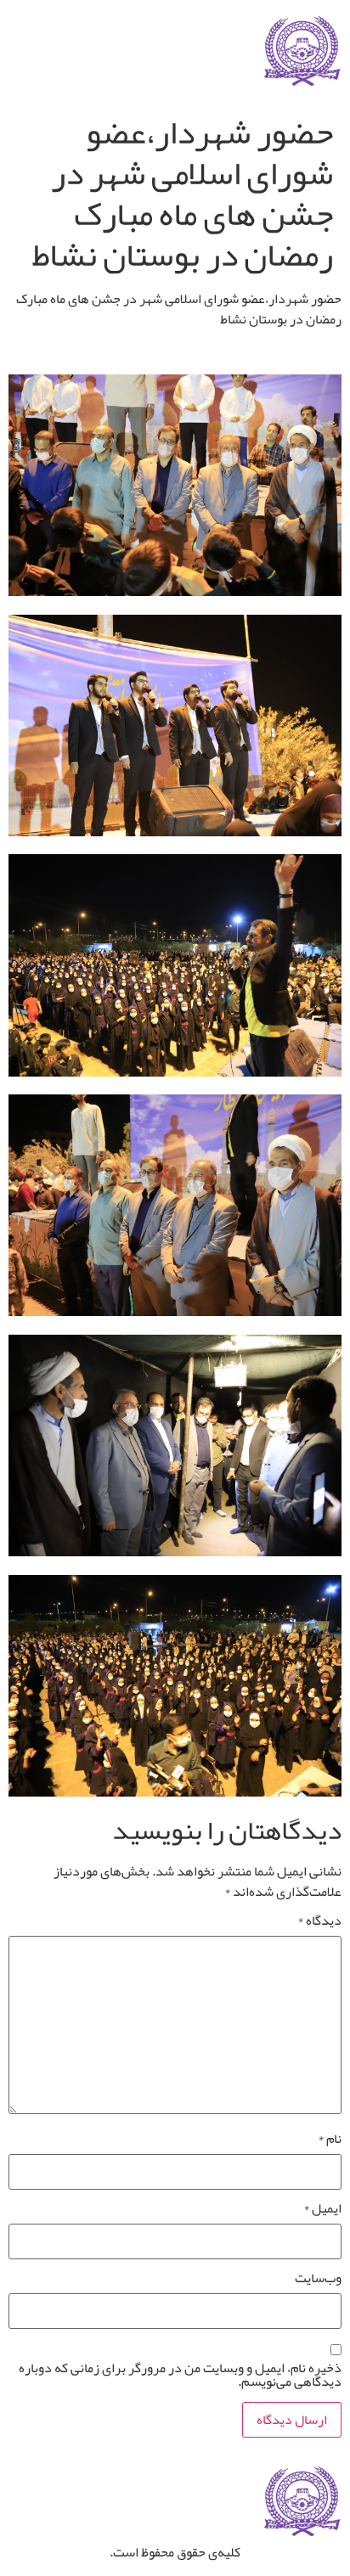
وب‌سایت (318, 2278)
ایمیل (322, 2208)
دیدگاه (319, 1921)
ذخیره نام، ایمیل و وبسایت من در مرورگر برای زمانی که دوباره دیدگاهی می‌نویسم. (180, 2375)
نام (330, 2139)
